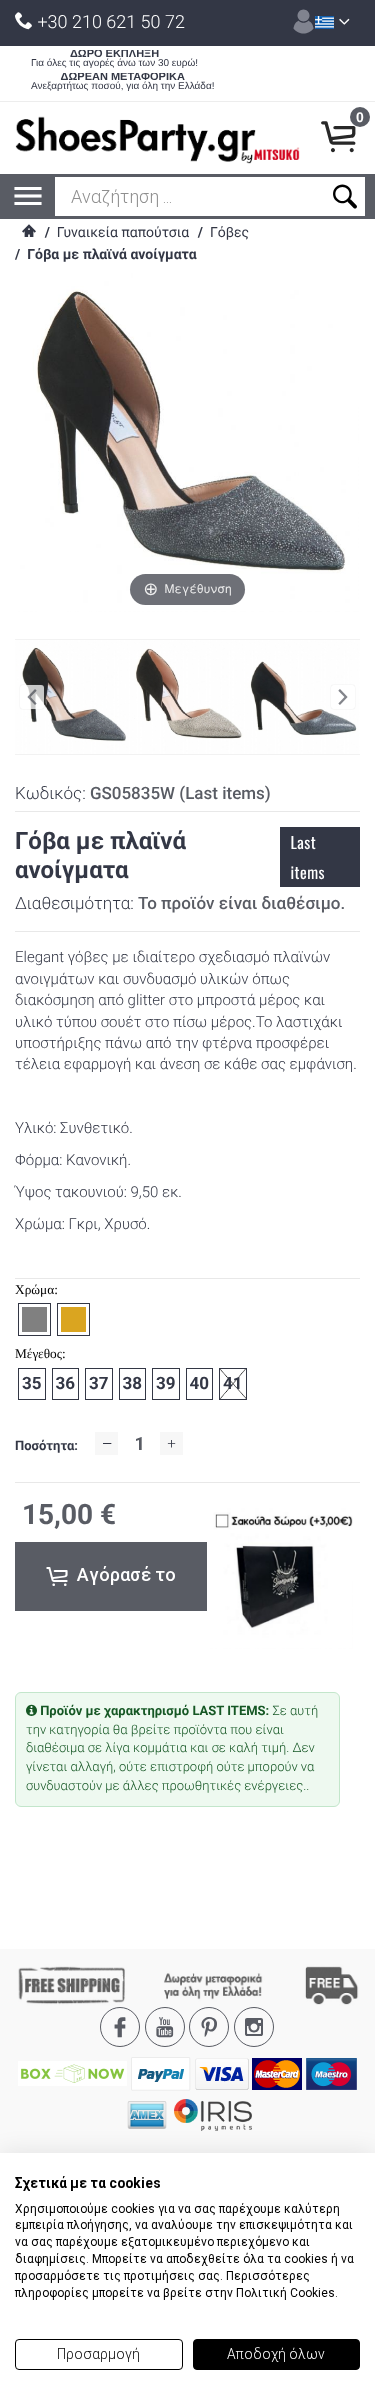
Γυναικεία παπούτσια (123, 233)
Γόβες (229, 233)
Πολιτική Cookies (285, 2293)
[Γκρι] (302, 697)
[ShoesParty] (157, 138)
